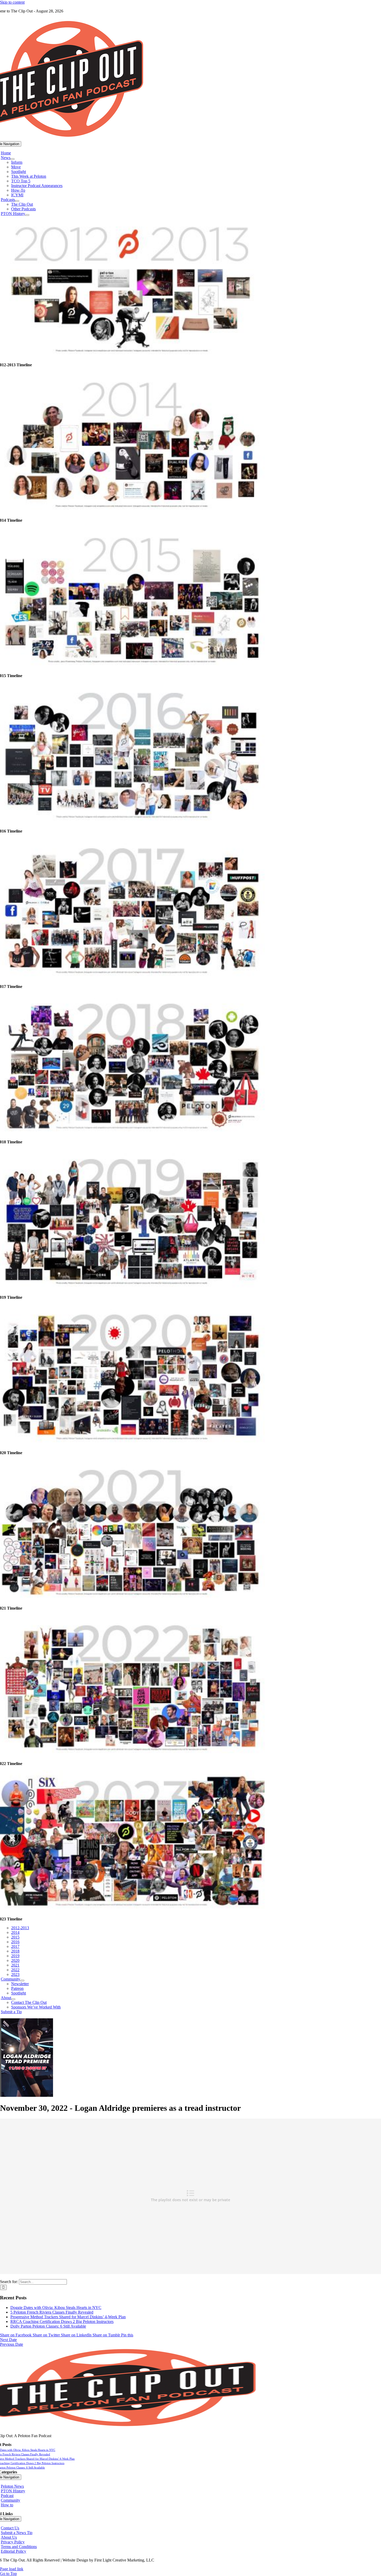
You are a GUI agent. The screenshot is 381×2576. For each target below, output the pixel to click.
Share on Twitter (47, 2335)
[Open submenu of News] (12, 159)
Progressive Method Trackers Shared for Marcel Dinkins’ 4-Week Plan (68, 2317)
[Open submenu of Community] (22, 1981)
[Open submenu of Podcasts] (17, 201)
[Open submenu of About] (13, 1999)
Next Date (8, 2340)
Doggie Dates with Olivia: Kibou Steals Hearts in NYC (56, 2308)
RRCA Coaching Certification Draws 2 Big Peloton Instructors (62, 2322)
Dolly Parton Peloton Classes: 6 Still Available (48, 2326)
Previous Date (12, 2344)
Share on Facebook (16, 2335)
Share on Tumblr (107, 2335)
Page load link (12, 2569)
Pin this (127, 2335)
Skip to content (12, 2)
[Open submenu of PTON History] (27, 215)
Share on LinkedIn (77, 2335)
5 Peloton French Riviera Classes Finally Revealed (52, 2312)
